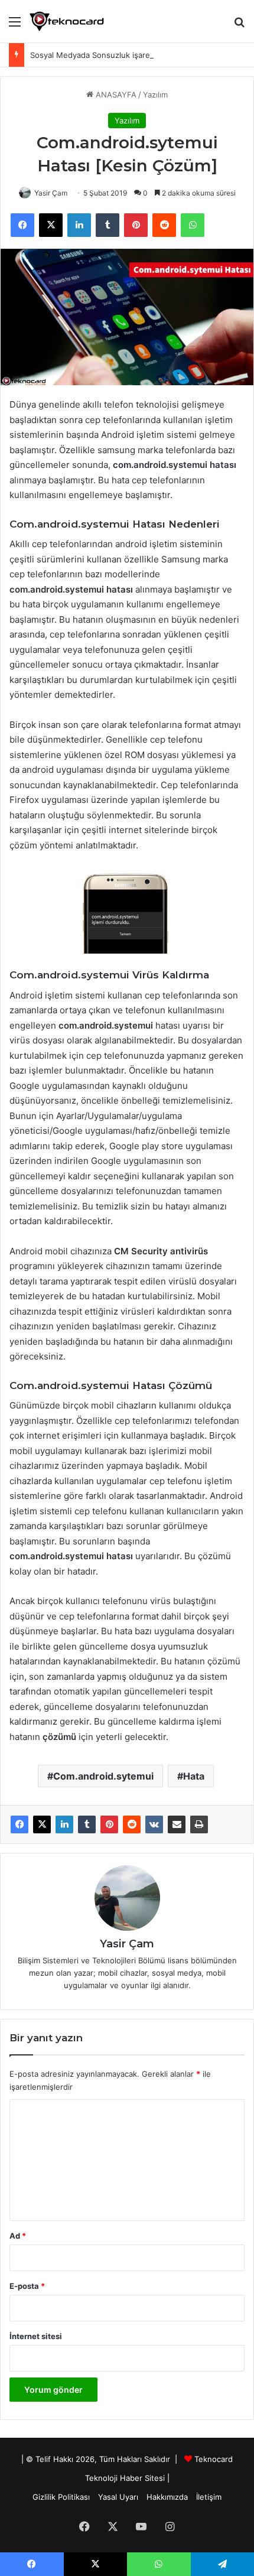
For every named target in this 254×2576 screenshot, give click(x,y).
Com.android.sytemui (103, 1776)
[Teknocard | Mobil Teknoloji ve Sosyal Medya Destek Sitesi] (67, 21)
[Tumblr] (87, 1824)
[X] (42, 1824)
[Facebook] (19, 1824)
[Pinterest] (109, 1824)
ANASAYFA (115, 95)
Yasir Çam (51, 193)
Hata (194, 1776)
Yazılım (155, 95)
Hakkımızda (167, 2497)
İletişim (209, 2497)
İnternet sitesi (36, 2336)
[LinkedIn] (64, 1824)
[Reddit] (132, 1824)
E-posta (27, 2286)
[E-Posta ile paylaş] (177, 1824)
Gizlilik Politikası (61, 2497)
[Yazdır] (199, 1824)
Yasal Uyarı (118, 2497)
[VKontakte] (154, 1824)
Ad (18, 2236)
